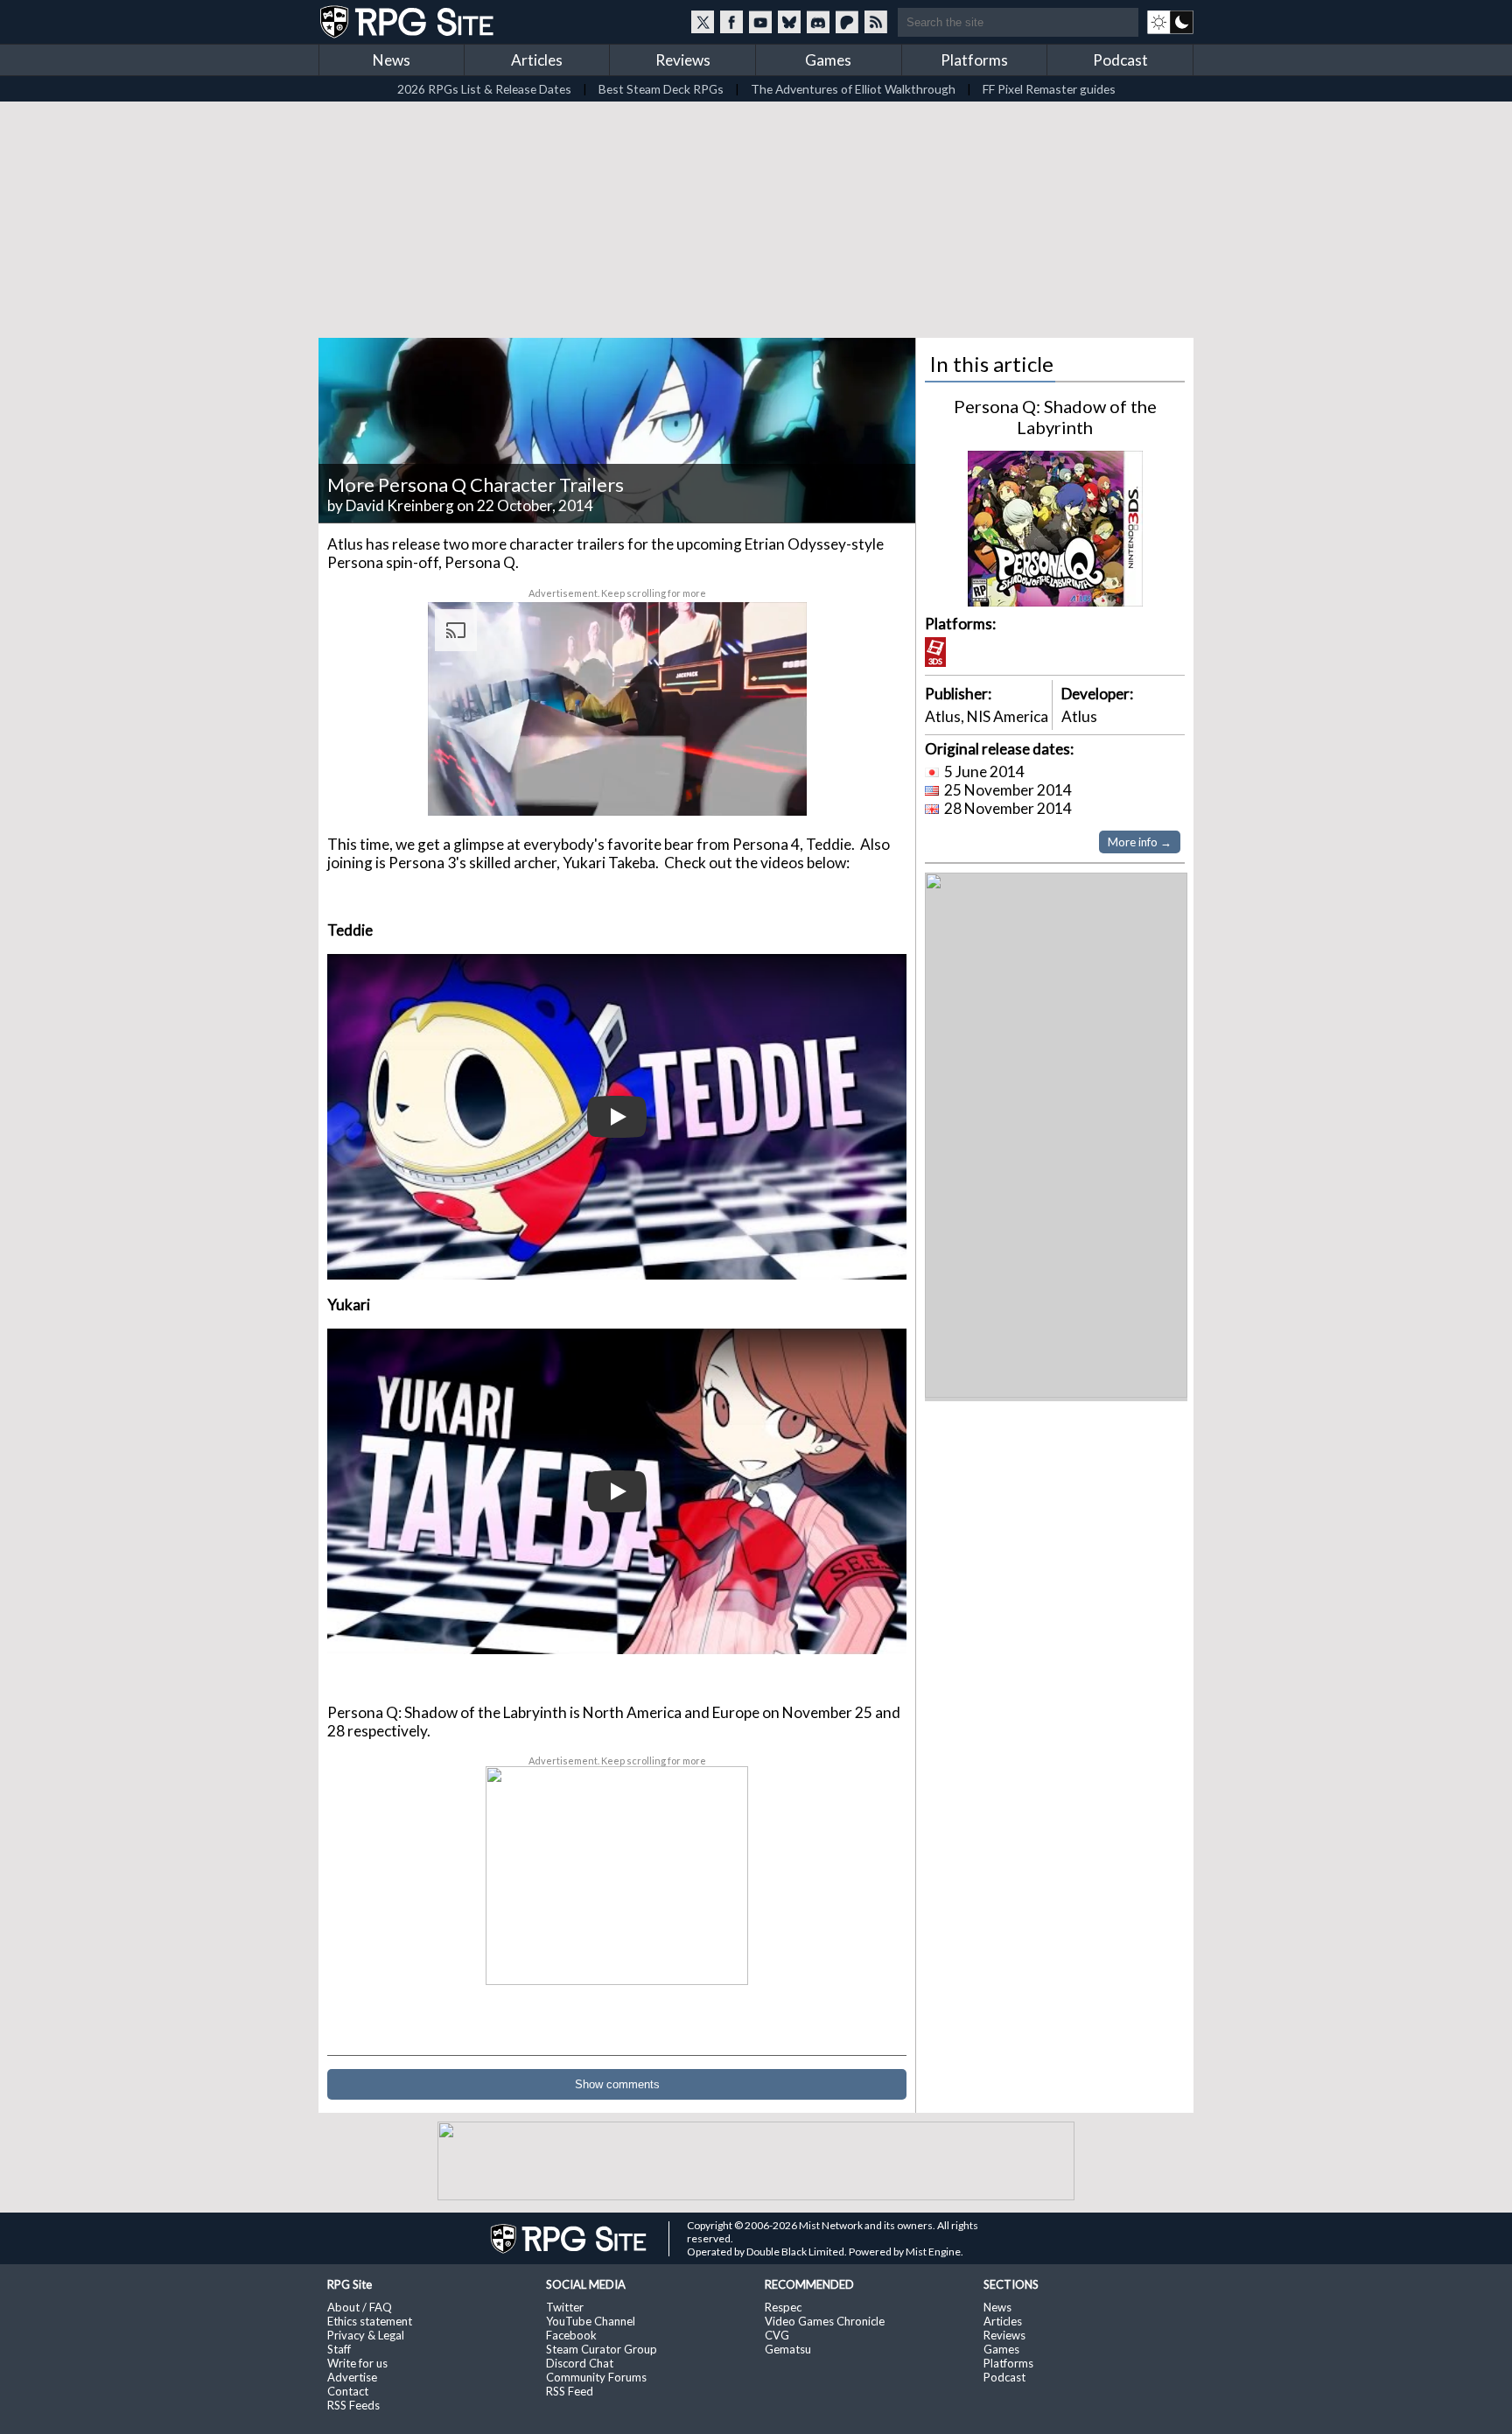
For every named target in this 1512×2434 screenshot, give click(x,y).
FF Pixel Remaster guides (1049, 89)
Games (828, 60)
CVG (777, 2335)
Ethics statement (370, 2321)
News (392, 60)
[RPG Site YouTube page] (760, 22)
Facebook (571, 2335)
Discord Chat (580, 2363)
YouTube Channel (591, 2321)
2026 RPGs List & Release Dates (484, 89)
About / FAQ (360, 2307)
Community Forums (596, 2377)
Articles (537, 60)
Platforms (974, 60)
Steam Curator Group (602, 2349)
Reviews (683, 60)
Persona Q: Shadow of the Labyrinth (1055, 417)
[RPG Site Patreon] (847, 22)
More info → (1140, 842)
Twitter (565, 2307)
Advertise (352, 2377)
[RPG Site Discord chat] (818, 22)
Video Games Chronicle (825, 2321)
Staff (339, 2349)
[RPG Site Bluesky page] (789, 22)
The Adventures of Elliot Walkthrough (853, 89)
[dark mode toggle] (1170, 22)
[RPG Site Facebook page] (731, 22)
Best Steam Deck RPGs (661, 89)
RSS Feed (570, 2391)
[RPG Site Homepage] (409, 22)
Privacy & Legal (366, 2335)
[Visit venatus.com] (773, 788)
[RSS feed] (876, 22)
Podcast (1120, 60)
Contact (348, 2391)
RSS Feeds (353, 2405)
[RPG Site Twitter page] (703, 22)
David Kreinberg (400, 505)
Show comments (617, 2084)
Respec (783, 2307)
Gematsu (788, 2349)
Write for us (357, 2363)
